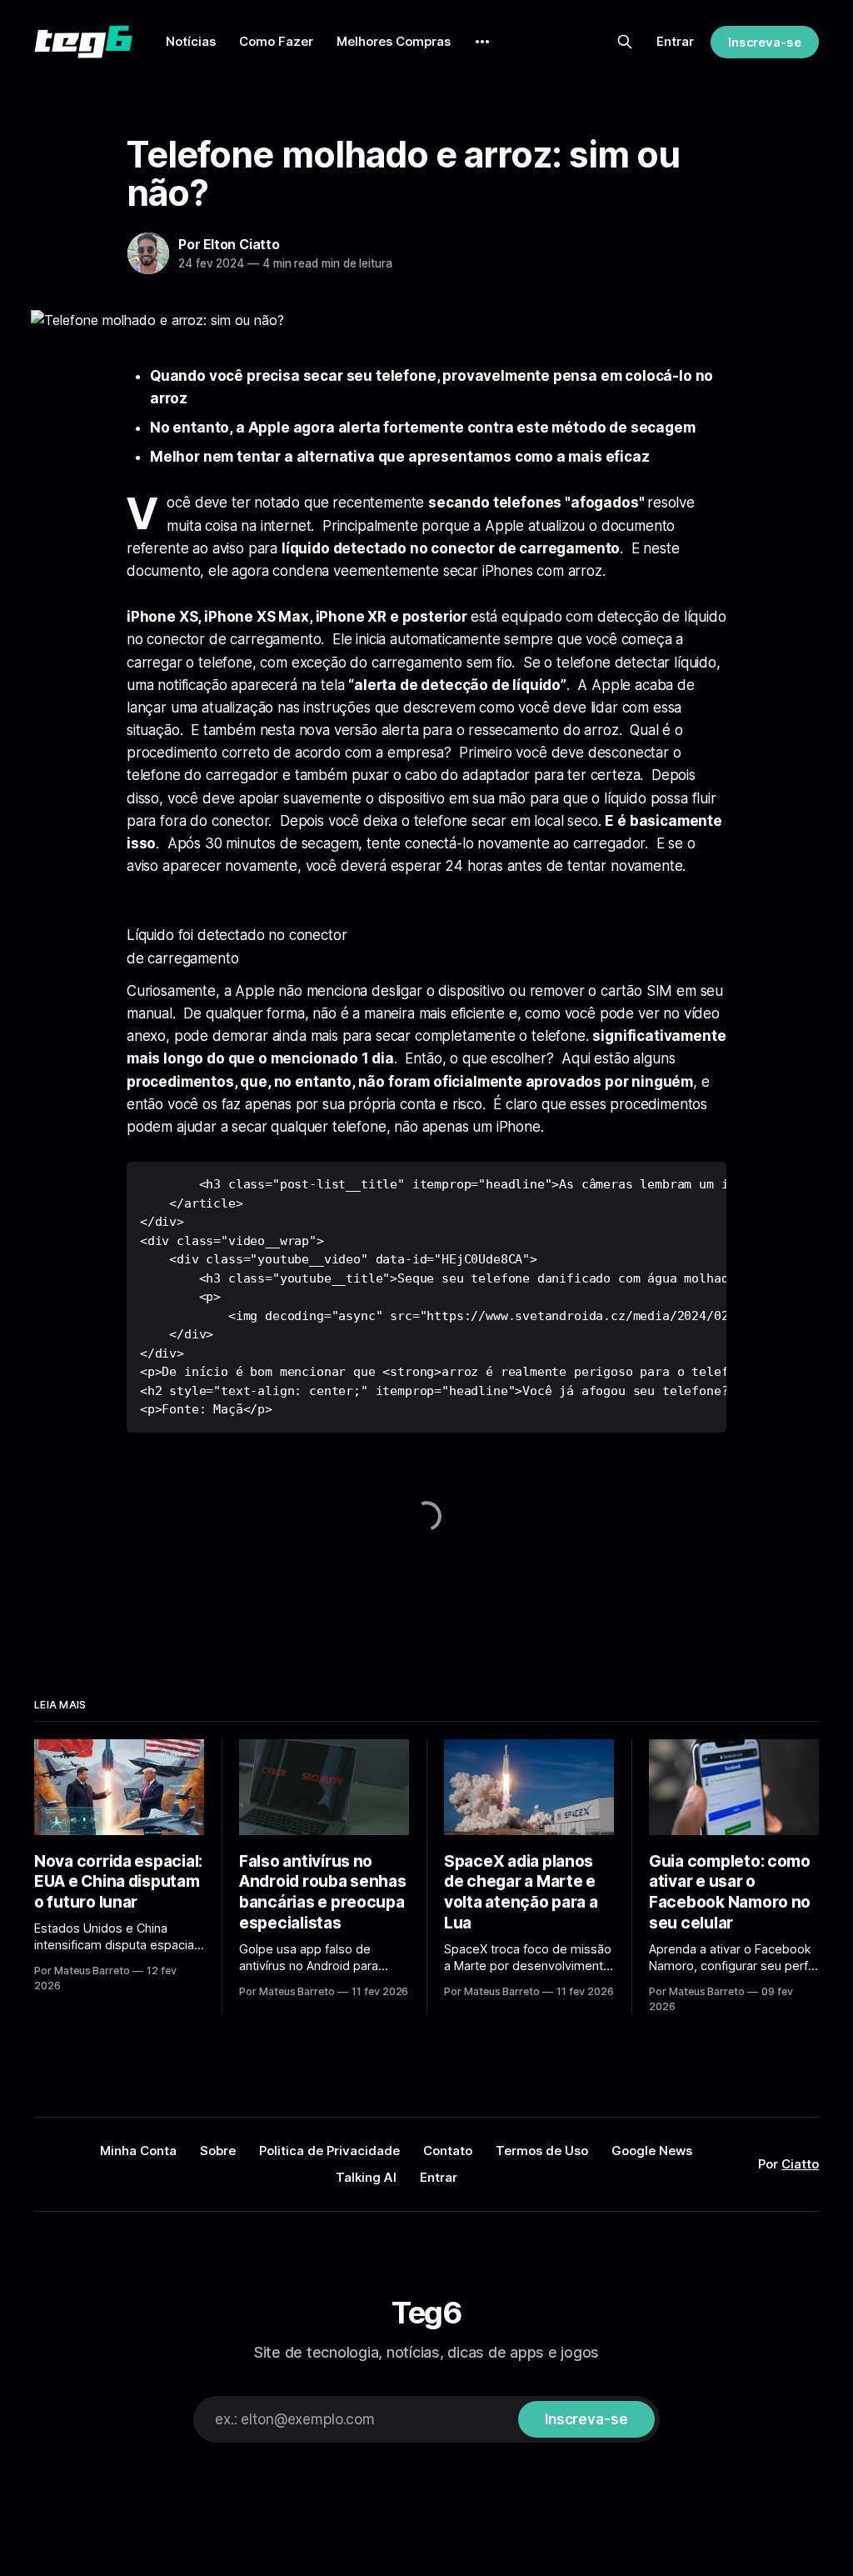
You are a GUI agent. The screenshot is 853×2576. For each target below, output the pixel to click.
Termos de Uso (542, 2151)
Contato (448, 2151)
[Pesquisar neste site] (625, 42)
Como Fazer (276, 41)
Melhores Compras (394, 41)
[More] (482, 42)
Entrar (675, 41)
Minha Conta (138, 2151)
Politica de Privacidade (329, 2151)
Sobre (218, 2151)
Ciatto (800, 2164)
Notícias (191, 41)
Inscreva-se (765, 42)
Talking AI (366, 2177)
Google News (652, 2151)
